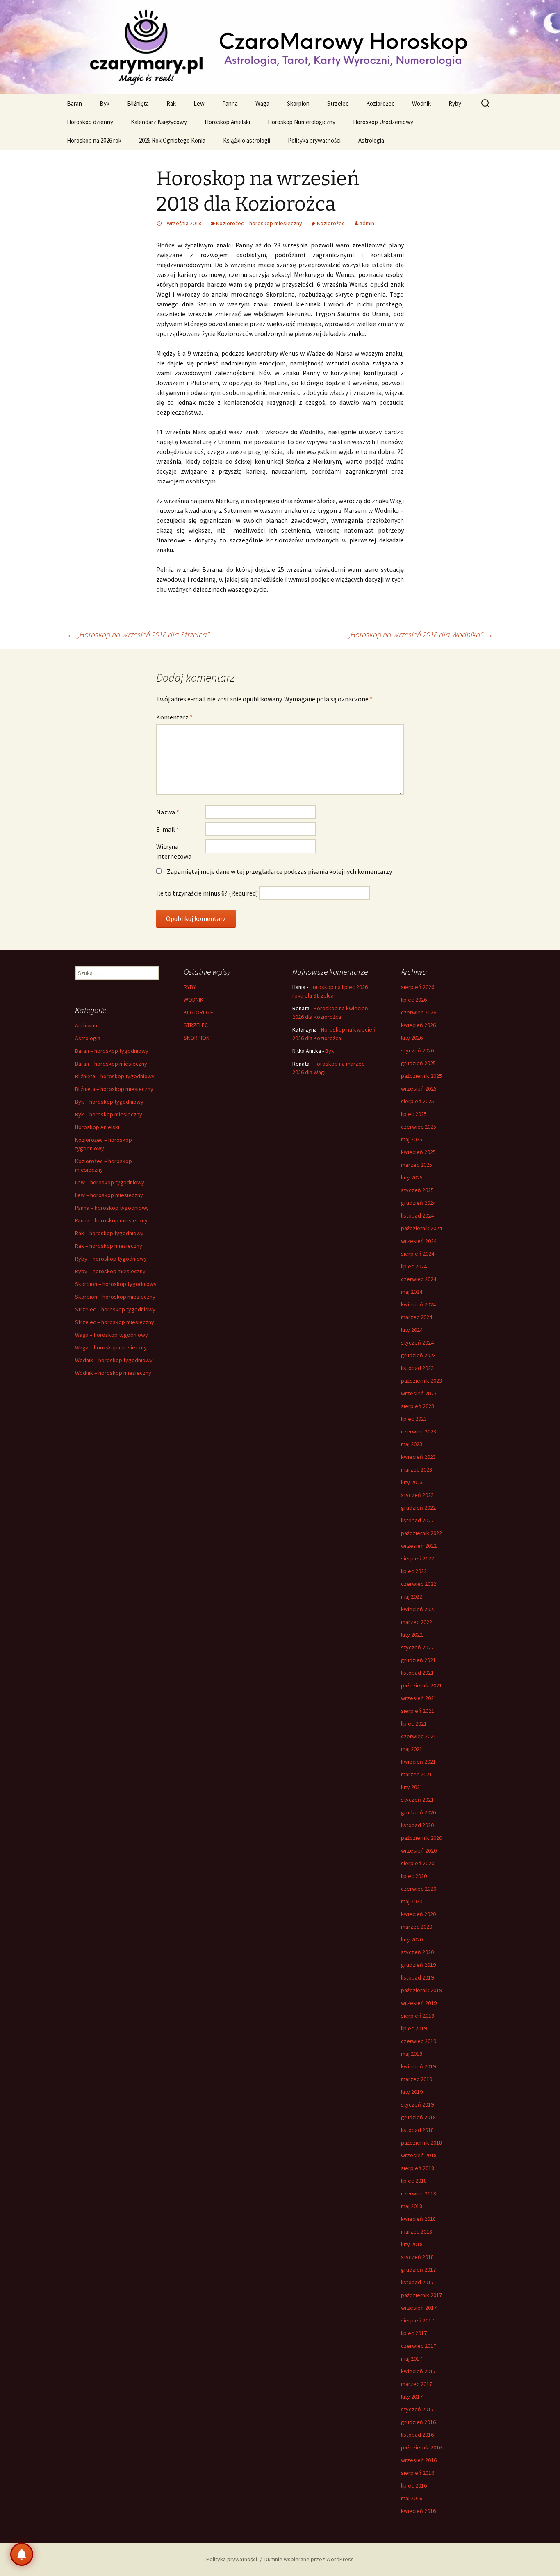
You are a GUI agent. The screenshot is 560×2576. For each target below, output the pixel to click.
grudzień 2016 (418, 2422)
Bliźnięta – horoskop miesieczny (114, 1089)
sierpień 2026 (418, 987)
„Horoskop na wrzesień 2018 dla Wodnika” (420, 634)
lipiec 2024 (414, 1266)
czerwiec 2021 (419, 1736)
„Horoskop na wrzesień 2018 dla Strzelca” (138, 634)
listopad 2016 (417, 2435)
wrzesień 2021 (419, 1698)
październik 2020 (421, 1838)
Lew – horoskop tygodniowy (110, 1182)
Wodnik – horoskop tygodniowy (114, 1360)
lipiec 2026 (414, 1000)
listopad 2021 (417, 1673)
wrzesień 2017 (419, 2308)
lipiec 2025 (414, 1114)
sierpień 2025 (418, 1101)
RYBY (190, 987)
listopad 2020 (417, 1825)
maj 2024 (412, 1292)
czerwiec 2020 (419, 1889)
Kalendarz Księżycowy (159, 122)
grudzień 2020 (418, 1812)
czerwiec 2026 (419, 1012)
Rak (171, 103)
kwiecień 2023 (418, 1457)
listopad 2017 (417, 2282)
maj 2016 (412, 2498)
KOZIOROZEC (200, 1012)
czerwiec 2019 (419, 2041)
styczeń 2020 (417, 1952)
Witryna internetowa (174, 851)
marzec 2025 (417, 1165)
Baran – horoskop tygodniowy (112, 1051)
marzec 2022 (417, 1622)
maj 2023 (412, 1444)
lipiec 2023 (414, 1419)
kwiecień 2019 (418, 2066)
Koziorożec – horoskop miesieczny (259, 223)
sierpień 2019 (418, 2016)
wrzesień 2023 (419, 1393)
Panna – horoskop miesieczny (111, 1220)
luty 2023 (412, 1482)
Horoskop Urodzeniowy (383, 122)
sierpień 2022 (418, 1558)
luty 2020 (412, 1939)
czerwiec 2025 (419, 1127)
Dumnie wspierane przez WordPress (309, 2559)
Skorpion (298, 103)
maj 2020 (412, 1901)
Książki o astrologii (247, 140)
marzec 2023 (417, 1469)
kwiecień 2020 (418, 1914)
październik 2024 (421, 1228)
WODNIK (193, 1000)
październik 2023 (421, 1381)
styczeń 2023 (417, 1495)
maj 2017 (412, 2358)
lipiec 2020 (414, 1876)
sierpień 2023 (418, 1406)
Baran (74, 103)
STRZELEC (196, 1025)
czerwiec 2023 (419, 1431)
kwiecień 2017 (418, 2371)
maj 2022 (412, 1596)
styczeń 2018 (417, 2257)
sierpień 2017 (418, 2320)
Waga (262, 103)
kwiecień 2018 (418, 2219)
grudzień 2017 (418, 2270)
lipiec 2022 (414, 1571)
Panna (230, 103)
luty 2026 (412, 1038)
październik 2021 (421, 1685)
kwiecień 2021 (418, 1762)
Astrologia (371, 140)
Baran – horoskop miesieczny (111, 1064)
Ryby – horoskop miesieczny (110, 1271)
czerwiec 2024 (419, 1279)
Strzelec (338, 103)
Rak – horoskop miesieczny (109, 1246)
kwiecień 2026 (418, 1025)
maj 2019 (412, 2054)
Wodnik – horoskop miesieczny (113, 1373)
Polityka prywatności (314, 140)
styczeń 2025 (417, 1190)
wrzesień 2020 (419, 1850)
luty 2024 (412, 1330)
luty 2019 (412, 2092)
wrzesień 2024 (419, 1241)
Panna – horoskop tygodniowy (112, 1208)
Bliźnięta (138, 103)
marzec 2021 (417, 1774)
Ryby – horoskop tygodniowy (111, 1259)
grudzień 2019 (418, 1965)
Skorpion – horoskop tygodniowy (116, 1284)
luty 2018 (412, 2244)
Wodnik (421, 103)
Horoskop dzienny (90, 122)
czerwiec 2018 (419, 2193)
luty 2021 (412, 1787)
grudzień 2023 (418, 1355)
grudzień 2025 (418, 1063)
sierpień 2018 (418, 2168)
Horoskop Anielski (227, 122)
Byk (105, 103)
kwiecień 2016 (418, 2511)
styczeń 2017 (417, 2409)
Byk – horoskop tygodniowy (109, 1102)
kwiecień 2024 (418, 1304)
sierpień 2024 (418, 1254)
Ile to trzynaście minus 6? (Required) (207, 893)
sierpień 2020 (418, 1863)
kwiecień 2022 (418, 1609)
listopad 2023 (417, 1368)
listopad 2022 (417, 1520)
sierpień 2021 (418, 1711)
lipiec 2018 (414, 2181)
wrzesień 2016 (419, 2460)
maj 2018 (412, 2206)
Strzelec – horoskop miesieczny (115, 1322)
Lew (199, 103)
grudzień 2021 (418, 1660)
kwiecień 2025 (418, 1152)
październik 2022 (421, 1533)
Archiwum (87, 1025)
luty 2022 (412, 1635)
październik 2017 (421, 2295)
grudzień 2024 (418, 1203)
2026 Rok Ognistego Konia (172, 140)
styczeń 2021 (417, 1800)
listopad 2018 (417, 2130)
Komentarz (174, 717)
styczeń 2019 (417, 2104)
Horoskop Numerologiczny (302, 122)
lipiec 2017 (414, 2333)
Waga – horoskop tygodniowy (112, 1335)
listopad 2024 (417, 1215)
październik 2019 (421, 1990)
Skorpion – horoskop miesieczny (115, 1297)
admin (367, 223)
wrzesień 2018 (419, 2155)
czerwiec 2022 (419, 1584)
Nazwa (168, 812)
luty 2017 (412, 2397)
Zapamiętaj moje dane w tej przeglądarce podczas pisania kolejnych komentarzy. (280, 871)
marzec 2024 (417, 1317)
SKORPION (197, 1038)
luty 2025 (412, 1177)
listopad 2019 (417, 1977)
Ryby (455, 103)
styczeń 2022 (417, 1647)
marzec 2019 (417, 2079)
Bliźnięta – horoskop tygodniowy (115, 1076)
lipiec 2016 (414, 2485)
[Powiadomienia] (22, 2554)
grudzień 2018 (418, 2117)
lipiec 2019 (414, 2028)
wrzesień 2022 (419, 1546)
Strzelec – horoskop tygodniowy (115, 1309)
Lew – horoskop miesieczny (109, 1195)
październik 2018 (421, 2143)
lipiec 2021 (414, 1723)
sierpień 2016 (418, 2473)
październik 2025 (421, 1076)
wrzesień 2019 (419, 2003)
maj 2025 (412, 1139)
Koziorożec (380, 103)
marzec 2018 (417, 2231)
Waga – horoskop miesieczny (111, 1347)
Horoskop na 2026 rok (94, 140)
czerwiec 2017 (419, 2346)
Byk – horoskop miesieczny (109, 1114)
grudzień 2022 (418, 1508)
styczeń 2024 (417, 1342)
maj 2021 (412, 1749)
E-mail (168, 829)
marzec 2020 (417, 1927)
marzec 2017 (417, 2384)
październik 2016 (421, 2447)
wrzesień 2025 (419, 1088)
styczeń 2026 (417, 1050)
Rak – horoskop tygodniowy (109, 1233)
